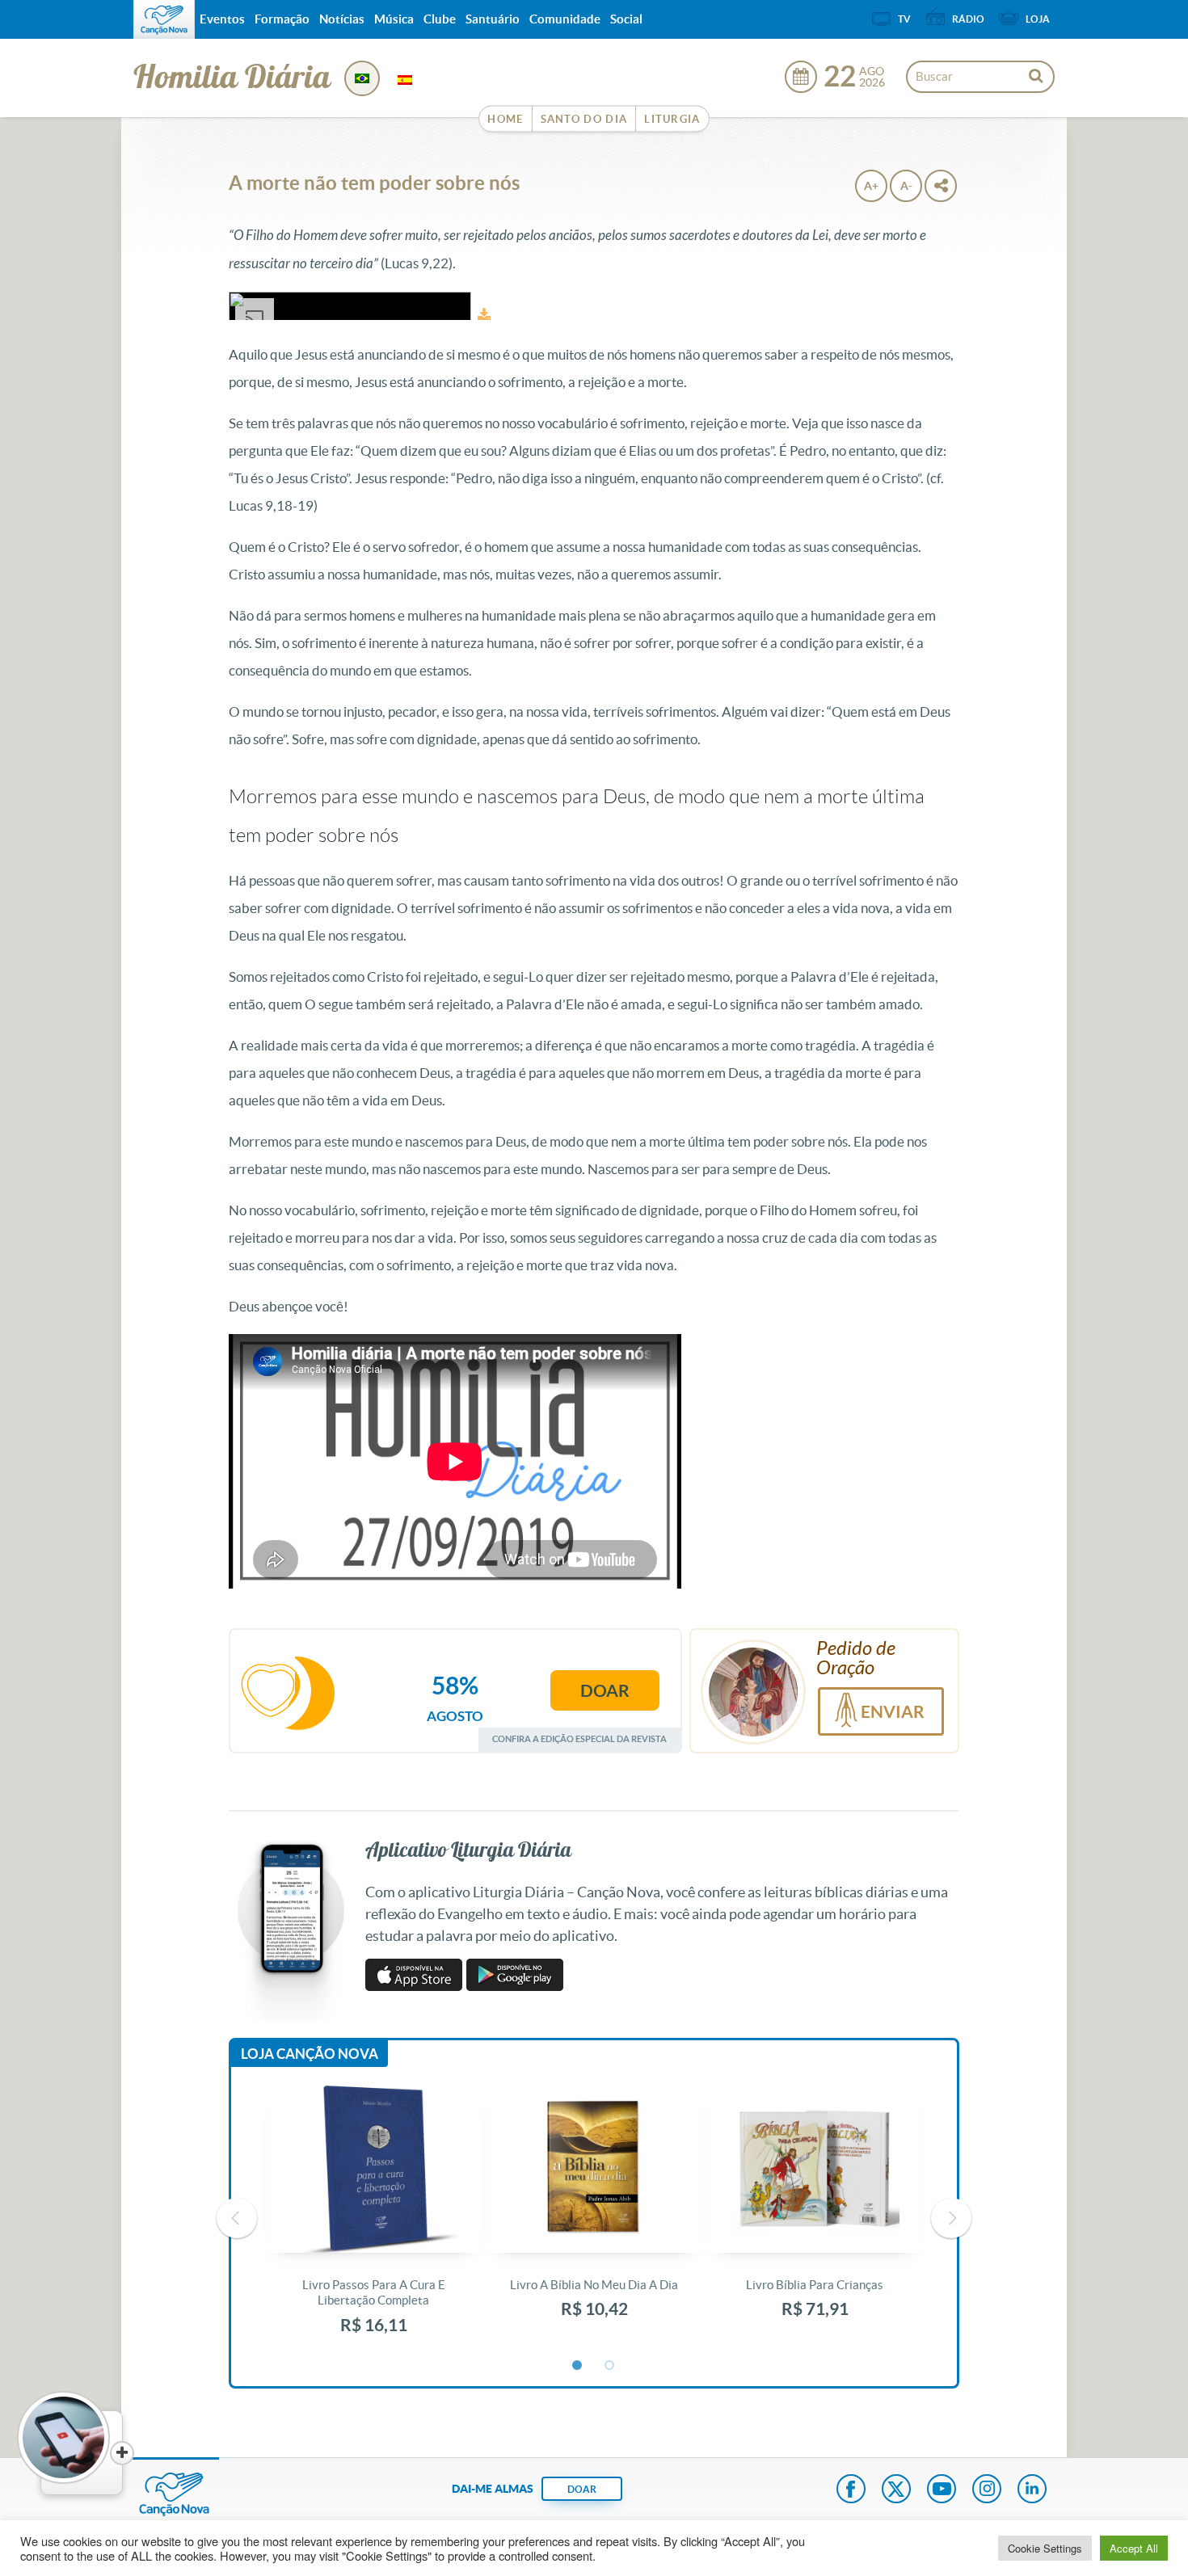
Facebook (851, 2490)
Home (505, 119)
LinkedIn (1032, 2490)
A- (906, 186)
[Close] (122, 2453)
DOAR (582, 2489)
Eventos (222, 19)
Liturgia (672, 119)
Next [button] (951, 2218)
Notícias (342, 19)
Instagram (987, 2490)
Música (394, 19)
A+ (871, 186)
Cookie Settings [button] (1045, 2548)
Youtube (942, 2490)
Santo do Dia (584, 119)
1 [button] (578, 2366)
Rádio (968, 19)
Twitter (896, 2490)
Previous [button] (237, 2218)
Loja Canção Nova (310, 2054)
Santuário (493, 19)
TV (904, 19)
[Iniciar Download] (484, 315)
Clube (440, 19)
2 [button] (610, 2366)
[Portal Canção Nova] (164, 19)
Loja (1038, 19)
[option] (374, 2218)
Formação (282, 19)
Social (626, 19)
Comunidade (565, 19)
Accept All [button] (1134, 2548)
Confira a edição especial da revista (579, 1738)
